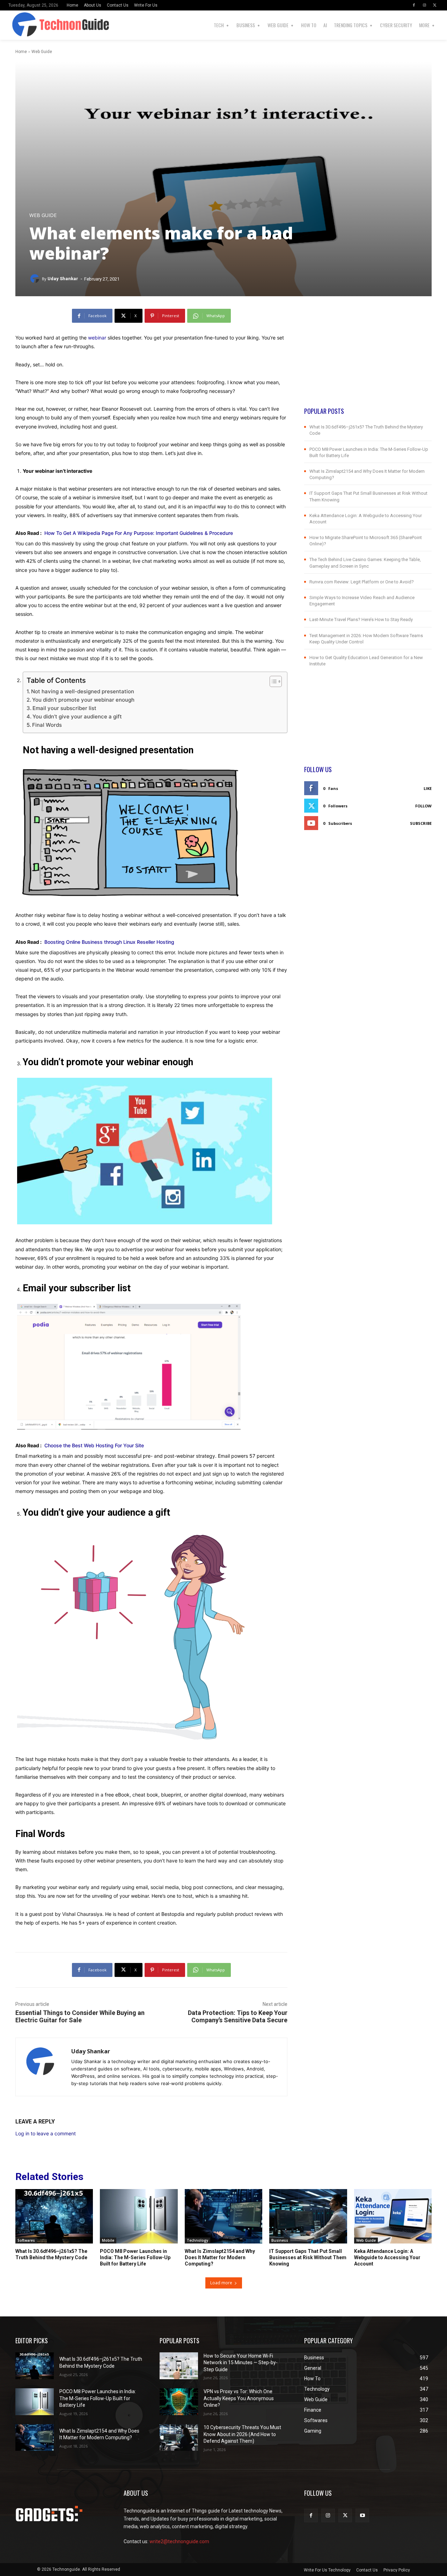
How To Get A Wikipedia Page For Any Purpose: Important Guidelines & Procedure (139, 533)
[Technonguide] (18, 25)
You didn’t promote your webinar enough (83, 700)
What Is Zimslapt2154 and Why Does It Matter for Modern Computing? (220, 2257)
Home (21, 52)
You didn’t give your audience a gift (77, 716)
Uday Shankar (63, 279)
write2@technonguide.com (179, 2541)
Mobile (108, 2240)
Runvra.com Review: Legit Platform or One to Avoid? (362, 582)
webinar (97, 338)
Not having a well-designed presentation (83, 691)
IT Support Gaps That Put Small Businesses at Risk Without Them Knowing (308, 2257)
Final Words (47, 725)
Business (280, 2240)
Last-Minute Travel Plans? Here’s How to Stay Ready (361, 619)
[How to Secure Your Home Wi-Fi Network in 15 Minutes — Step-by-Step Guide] (179, 2366)
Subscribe (421, 823)
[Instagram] (424, 5)
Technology (197, 2240)
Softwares (26, 2240)
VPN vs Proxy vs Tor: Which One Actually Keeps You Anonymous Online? (239, 2398)
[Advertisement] (368, 358)
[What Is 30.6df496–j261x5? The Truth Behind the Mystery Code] (54, 2216)
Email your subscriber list (64, 708)
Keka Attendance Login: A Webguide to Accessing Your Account (387, 2257)
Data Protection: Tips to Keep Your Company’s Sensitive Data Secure (238, 2016)
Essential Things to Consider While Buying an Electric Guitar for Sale (80, 2016)
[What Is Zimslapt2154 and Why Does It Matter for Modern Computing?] (223, 2216)
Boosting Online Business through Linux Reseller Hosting (112, 942)
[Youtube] (362, 2515)
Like (428, 788)
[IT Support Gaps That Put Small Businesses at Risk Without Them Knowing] (308, 2216)
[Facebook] (414, 5)
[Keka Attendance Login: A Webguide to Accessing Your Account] (393, 2216)
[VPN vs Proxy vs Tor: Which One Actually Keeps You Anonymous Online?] (179, 2402)
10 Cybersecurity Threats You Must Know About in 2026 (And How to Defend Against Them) (242, 2434)
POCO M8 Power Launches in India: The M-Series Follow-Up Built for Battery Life (135, 2257)
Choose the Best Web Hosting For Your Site (94, 1445)
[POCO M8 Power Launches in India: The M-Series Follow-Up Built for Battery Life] (139, 2216)
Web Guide (42, 52)
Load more (221, 2283)
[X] (435, 5)
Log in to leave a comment (46, 2133)
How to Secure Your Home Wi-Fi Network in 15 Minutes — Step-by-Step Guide (241, 2363)
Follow (423, 806)
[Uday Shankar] (36, 279)
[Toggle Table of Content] (272, 681)
